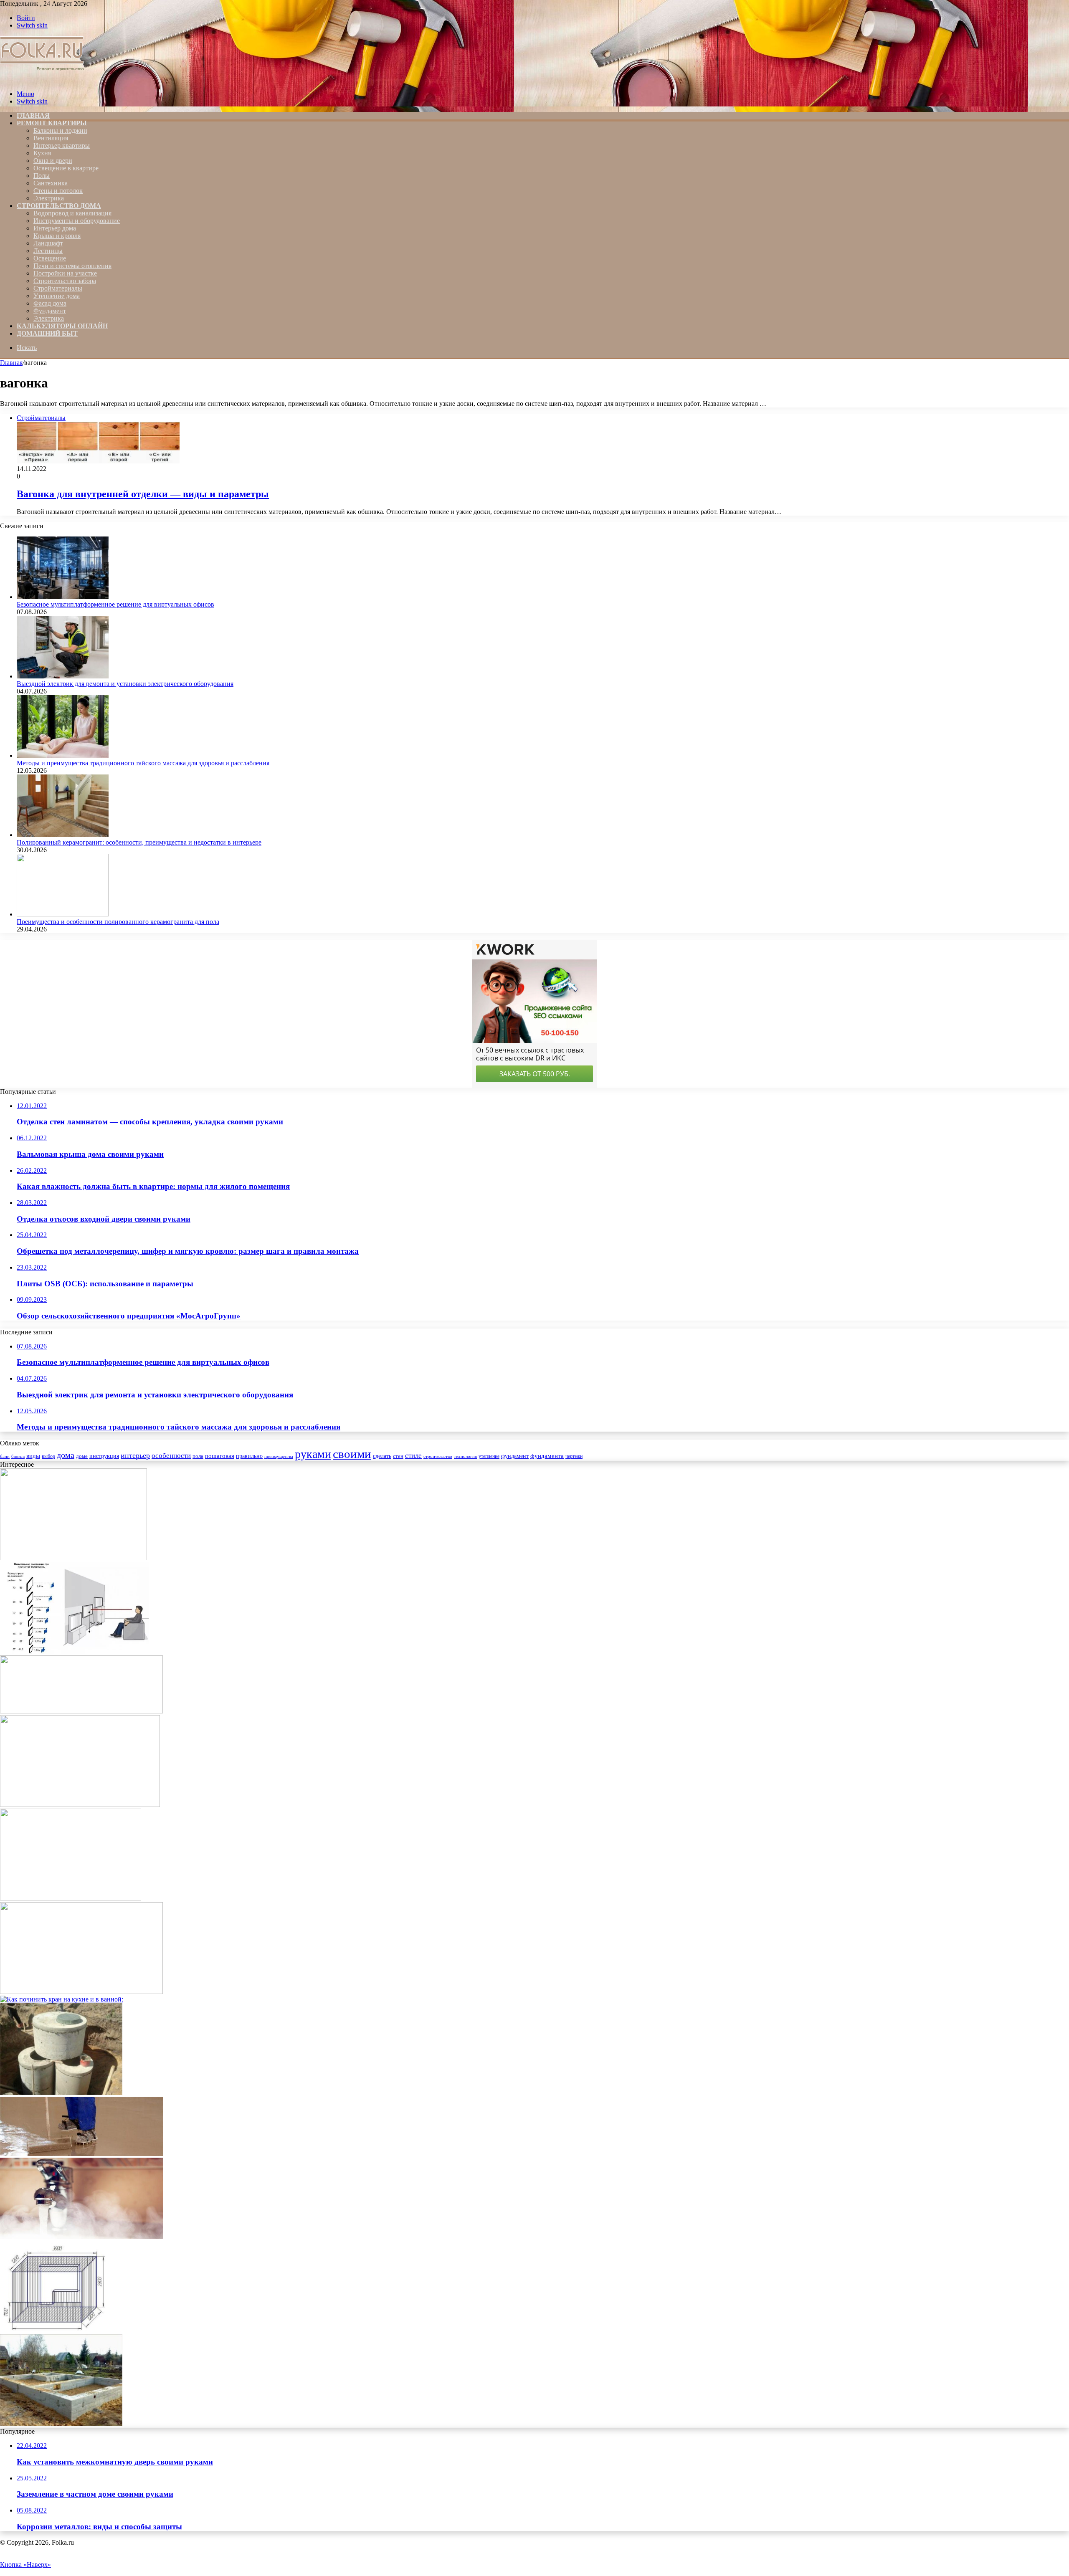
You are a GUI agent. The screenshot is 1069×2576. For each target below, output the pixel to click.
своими (352, 1454)
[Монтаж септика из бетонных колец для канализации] (61, 2093)
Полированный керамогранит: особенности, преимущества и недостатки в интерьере (139, 842)
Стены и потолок (58, 191)
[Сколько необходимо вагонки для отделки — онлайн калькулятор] (53, 2330)
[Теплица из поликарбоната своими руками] (80, 1805)
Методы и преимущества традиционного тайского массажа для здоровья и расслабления (143, 763)
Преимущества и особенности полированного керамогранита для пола (118, 922)
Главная (11, 363)
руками (313, 1454)
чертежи (574, 1456)
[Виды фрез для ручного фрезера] (81, 1711)
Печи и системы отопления (72, 266)
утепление (489, 1456)
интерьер (135, 1455)
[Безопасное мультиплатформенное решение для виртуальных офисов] (63, 597)
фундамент (515, 1456)
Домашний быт (47, 333)
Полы (42, 176)
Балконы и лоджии (60, 130)
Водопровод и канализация (72, 213)
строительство (438, 1456)
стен (398, 1456)
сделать (382, 1456)
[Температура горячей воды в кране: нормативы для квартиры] (81, 2237)
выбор (48, 1456)
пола (198, 1456)
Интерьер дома (55, 228)
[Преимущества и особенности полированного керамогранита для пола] (63, 914)
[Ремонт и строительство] (43, 80)
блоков (18, 1456)
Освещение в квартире (66, 168)
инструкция (104, 1456)
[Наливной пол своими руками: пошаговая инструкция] (81, 2154)
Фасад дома (50, 303)
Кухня (42, 153)
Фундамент (50, 311)
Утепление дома (57, 296)
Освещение (50, 258)
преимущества (279, 1456)
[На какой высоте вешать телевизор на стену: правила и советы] (74, 1651)
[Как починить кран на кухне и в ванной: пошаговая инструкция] (62, 1999)
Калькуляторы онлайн (62, 326)
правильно (249, 1456)
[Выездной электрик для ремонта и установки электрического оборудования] (63, 676)
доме (82, 1456)
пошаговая (220, 1456)
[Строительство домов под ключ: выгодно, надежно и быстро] (73, 1558)
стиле (413, 1456)
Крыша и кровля (57, 236)
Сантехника (51, 183)
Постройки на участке (65, 273)
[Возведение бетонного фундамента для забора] (61, 2424)
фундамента (547, 1456)
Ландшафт (48, 243)
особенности (171, 1456)
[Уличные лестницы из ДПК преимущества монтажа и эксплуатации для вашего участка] (81, 1992)
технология (465, 1456)
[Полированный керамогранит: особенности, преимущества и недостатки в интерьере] (63, 835)
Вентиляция (51, 138)
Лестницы (48, 251)
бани (5, 1456)
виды (33, 1456)
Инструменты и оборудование (77, 221)
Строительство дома (59, 206)
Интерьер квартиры (62, 146)
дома (66, 1455)
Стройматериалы (58, 288)
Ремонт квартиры (52, 123)
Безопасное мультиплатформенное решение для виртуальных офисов (115, 604)
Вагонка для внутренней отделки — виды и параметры (143, 494)
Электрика (49, 198)
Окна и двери (53, 161)
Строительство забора (65, 281)
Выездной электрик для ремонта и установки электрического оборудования (125, 684)
